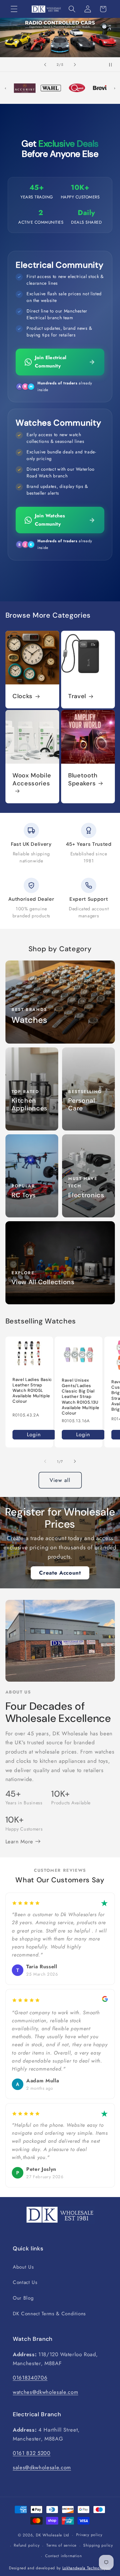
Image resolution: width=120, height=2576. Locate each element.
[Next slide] (75, 65)
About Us (23, 2267)
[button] (14, 9)
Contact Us (25, 2282)
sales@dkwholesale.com (42, 2467)
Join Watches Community (50, 520)
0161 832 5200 (32, 2453)
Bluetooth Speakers (83, 780)
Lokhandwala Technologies (87, 2568)
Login (34, 1434)
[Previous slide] (45, 65)
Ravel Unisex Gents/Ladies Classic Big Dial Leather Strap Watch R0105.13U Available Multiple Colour (81, 1397)
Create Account (60, 1573)
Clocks (23, 696)
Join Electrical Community (51, 362)
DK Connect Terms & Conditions (49, 2314)
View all (60, 1480)
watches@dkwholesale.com (45, 2392)
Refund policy (27, 2545)
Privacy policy (89, 2535)
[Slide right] (75, 1462)
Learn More (20, 1841)
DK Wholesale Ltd (52, 2535)
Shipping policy (98, 2545)
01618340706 (30, 2378)
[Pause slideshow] (113, 65)
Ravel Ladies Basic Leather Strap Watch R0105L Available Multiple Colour (32, 1391)
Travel (77, 696)
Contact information (64, 2556)
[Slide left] (45, 1462)
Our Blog (23, 2298)
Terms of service (61, 2545)
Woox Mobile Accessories (32, 780)
